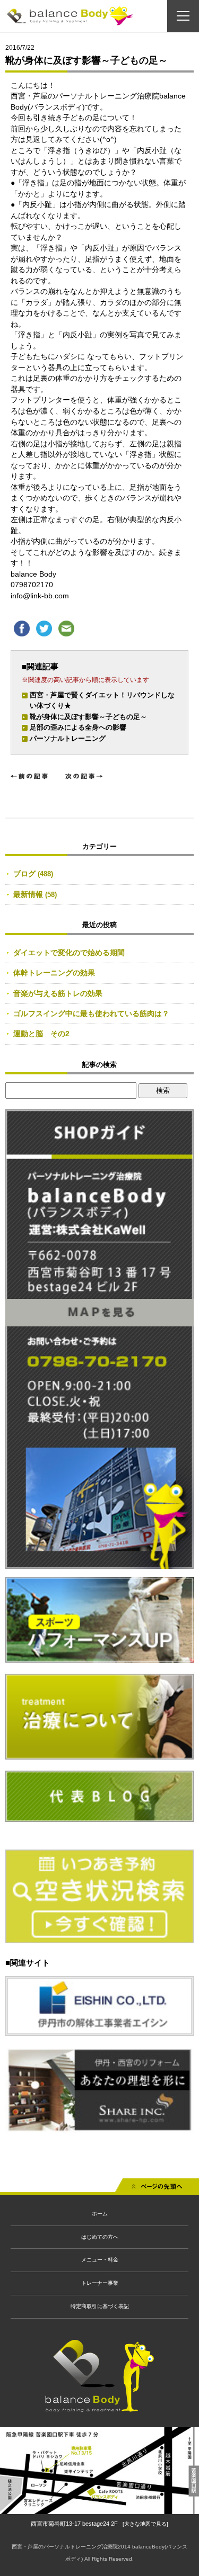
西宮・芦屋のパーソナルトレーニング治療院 (65, 2547)
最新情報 (28, 894)
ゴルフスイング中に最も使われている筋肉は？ (91, 1013)
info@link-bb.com (40, 596)
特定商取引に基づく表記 (100, 2306)
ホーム (100, 2214)
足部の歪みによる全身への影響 (78, 727)
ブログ (24, 874)
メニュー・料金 (100, 2260)
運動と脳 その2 (41, 1034)
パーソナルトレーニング (68, 738)
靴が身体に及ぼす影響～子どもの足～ (88, 717)
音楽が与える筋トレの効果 (58, 993)
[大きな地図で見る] (145, 2524)
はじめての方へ (100, 2237)
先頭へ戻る (157, 2189)
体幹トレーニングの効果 (54, 973)
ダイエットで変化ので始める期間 (69, 953)
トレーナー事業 (100, 2283)
